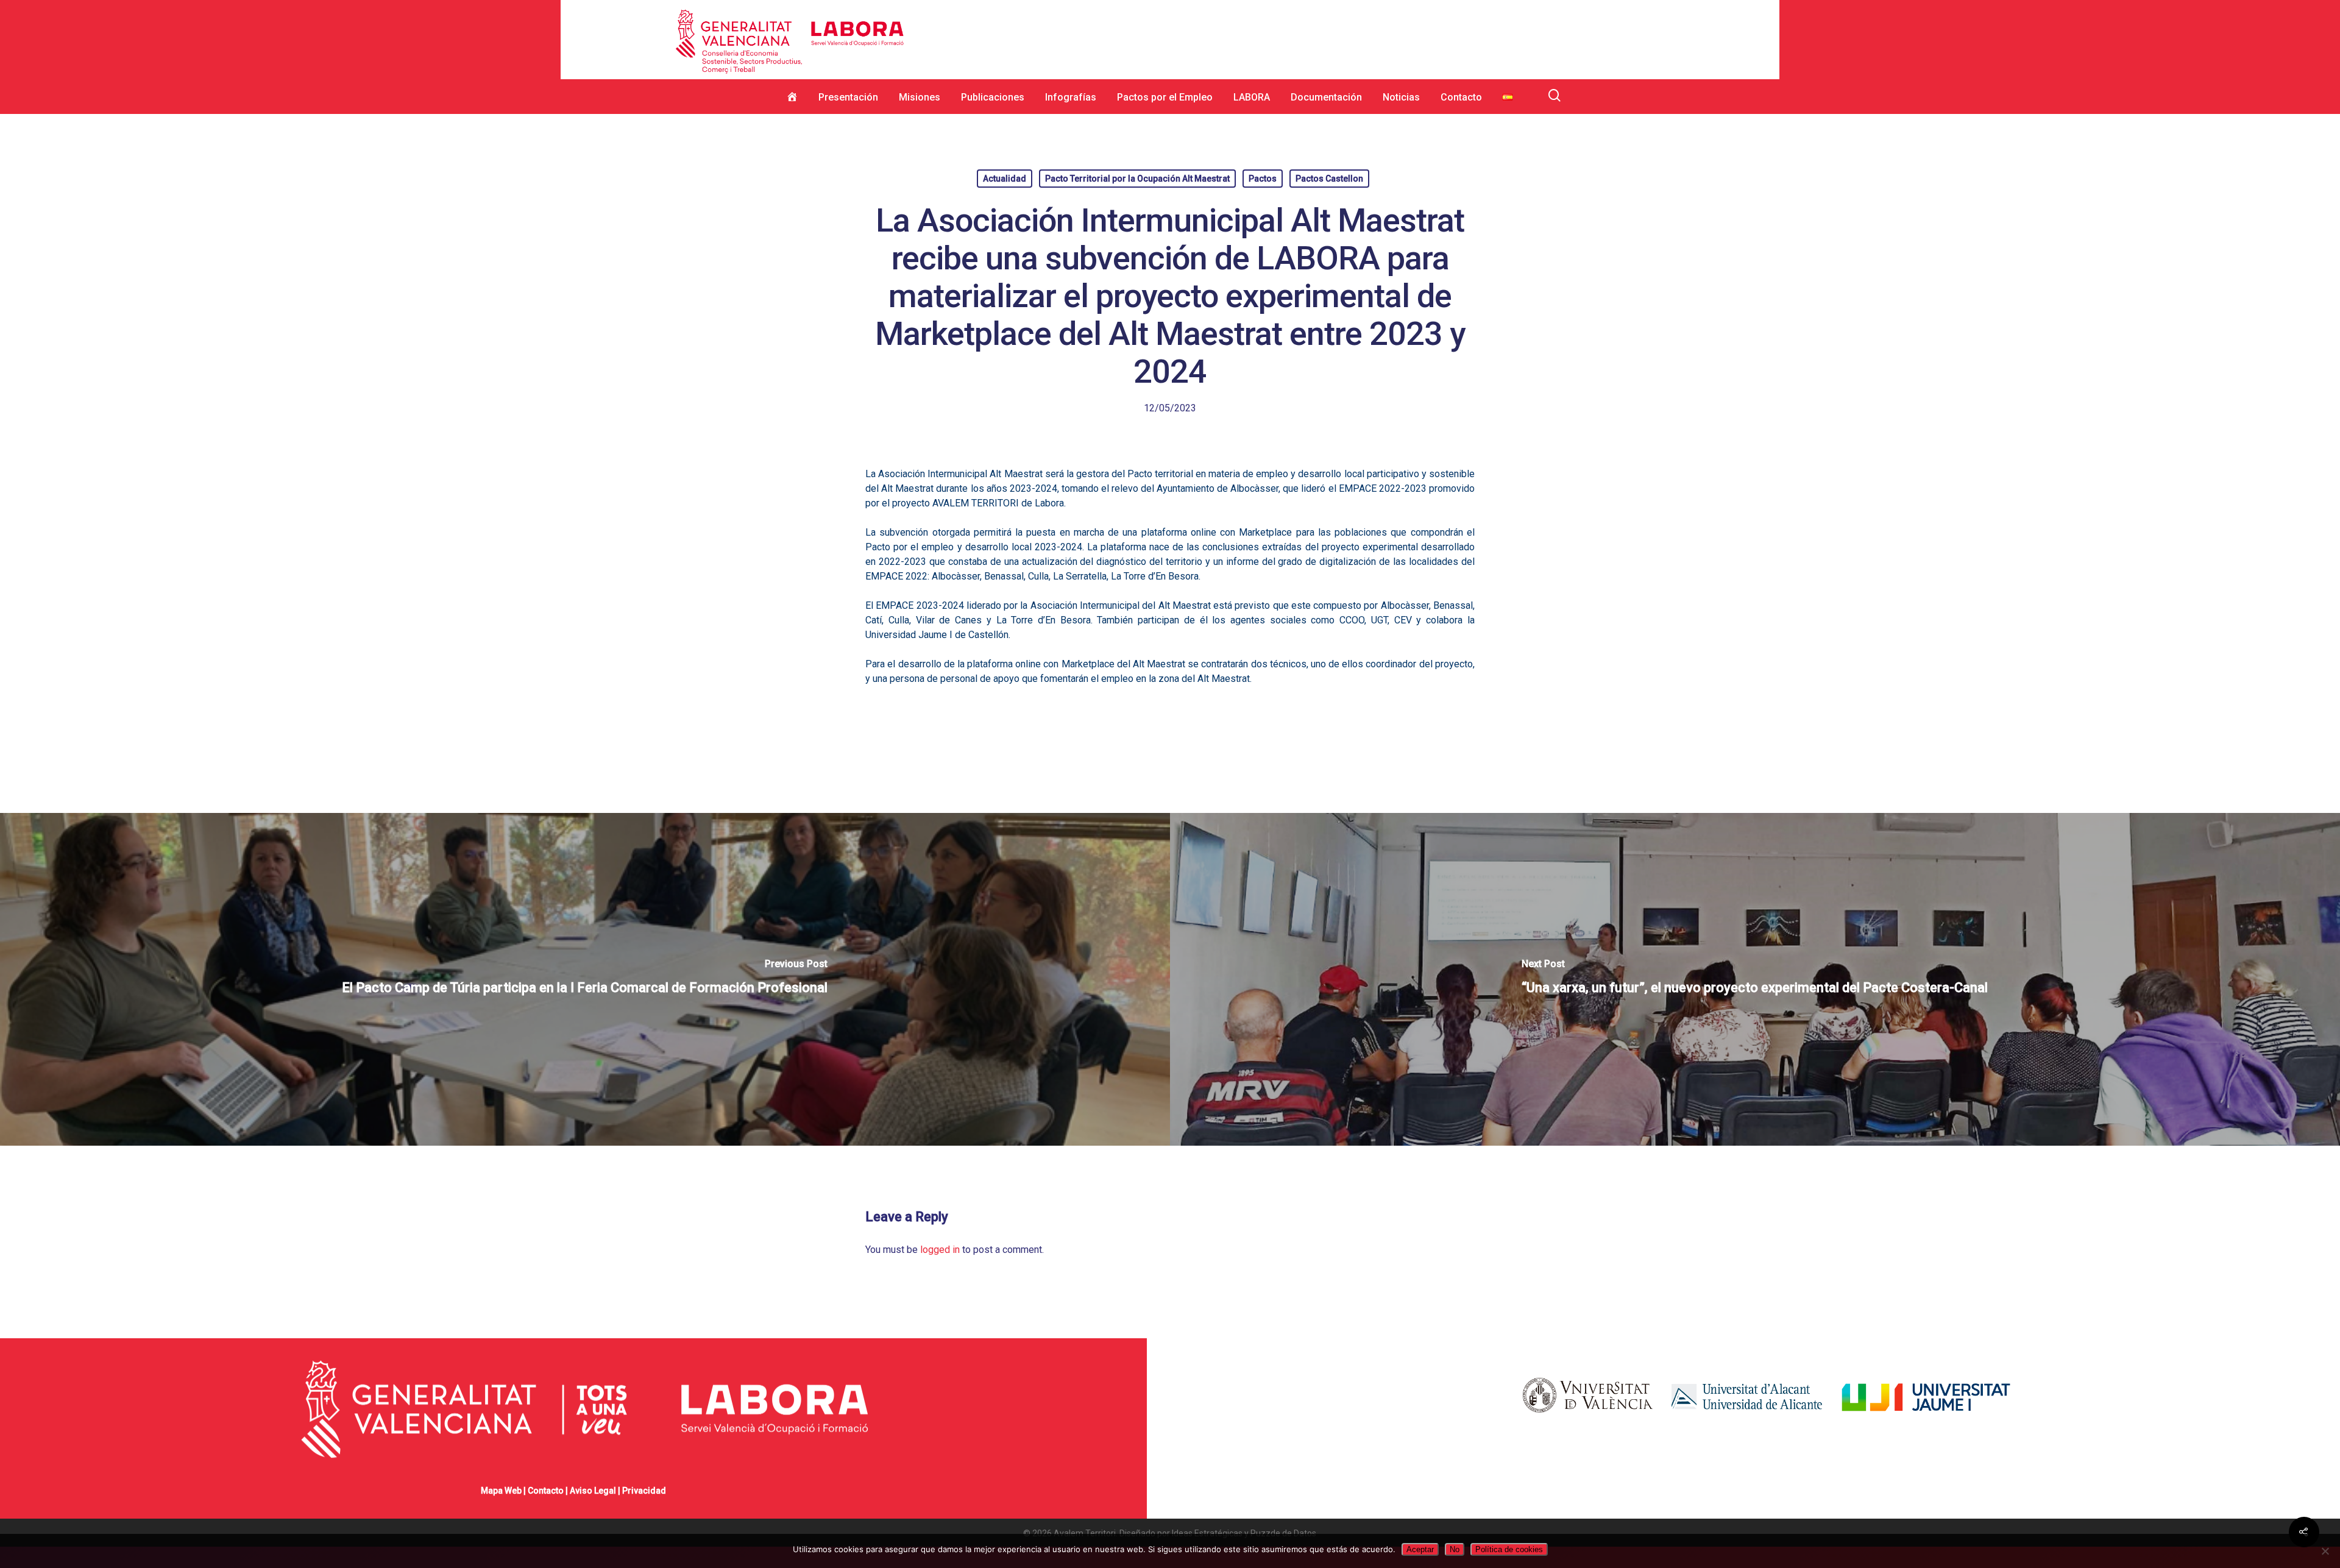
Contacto (1461, 97)
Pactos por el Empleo (1165, 97)
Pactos (1263, 179)
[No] (2325, 1551)
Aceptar (1420, 1549)
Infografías (1071, 97)
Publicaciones (993, 97)
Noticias (1401, 97)
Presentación (848, 97)
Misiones (920, 97)
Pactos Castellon (1329, 179)
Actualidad (1005, 179)
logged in (940, 1250)
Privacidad (644, 1491)
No (1455, 1549)
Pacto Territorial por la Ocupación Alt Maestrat (1137, 179)
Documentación (1326, 97)
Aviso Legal (593, 1491)
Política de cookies (1509, 1549)
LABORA (1252, 97)
